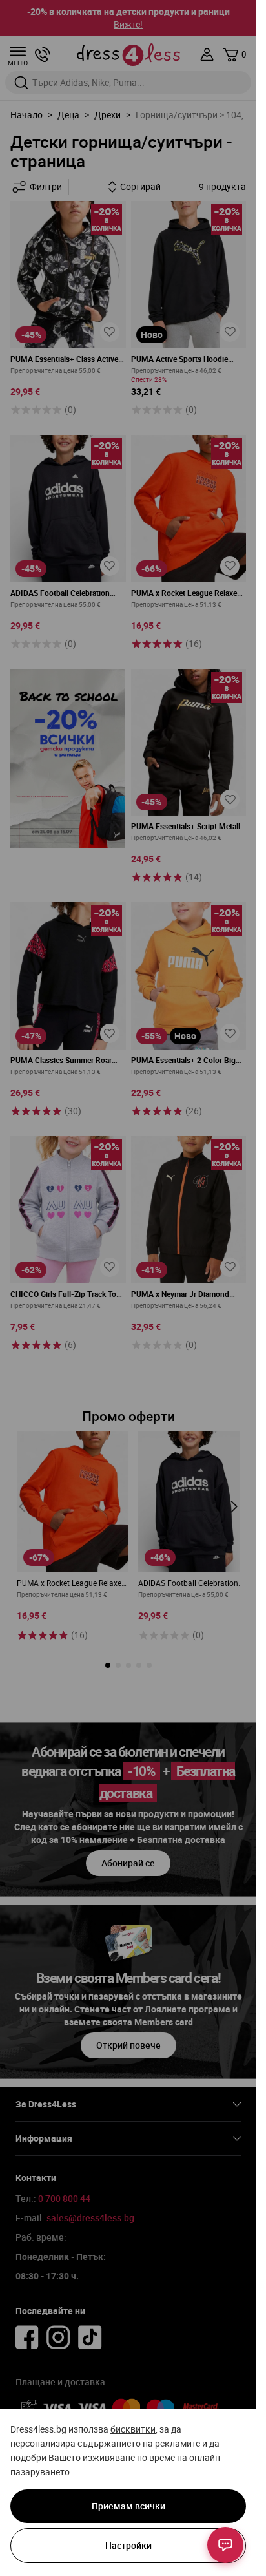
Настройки (128, 2545)
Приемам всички (128, 2506)
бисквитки (133, 2429)
